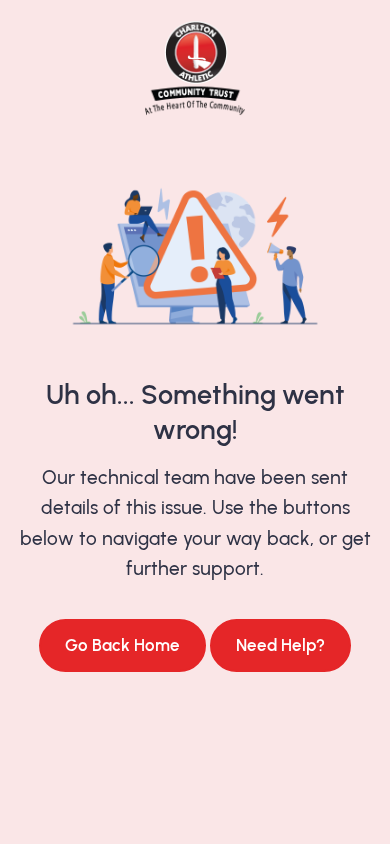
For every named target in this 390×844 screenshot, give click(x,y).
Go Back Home (122, 645)
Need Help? (280, 645)
